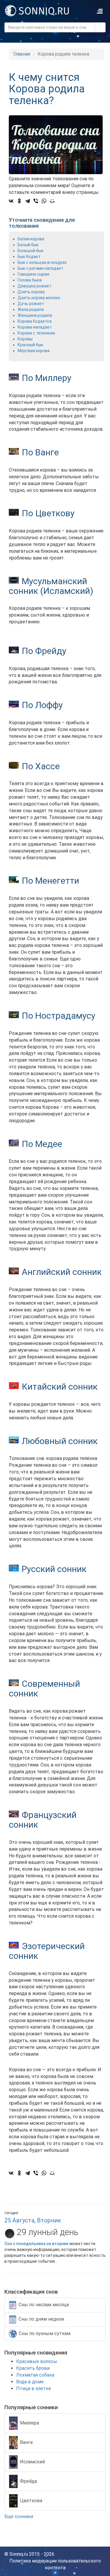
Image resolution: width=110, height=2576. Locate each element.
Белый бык (28, 245)
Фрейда (28, 2481)
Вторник (49, 2220)
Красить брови (33, 2368)
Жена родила (31, 309)
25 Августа (19, 2220)
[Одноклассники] (19, 201)
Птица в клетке (34, 2388)
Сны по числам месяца (44, 2305)
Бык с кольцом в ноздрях (42, 262)
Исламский (32, 2462)
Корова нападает (35, 327)
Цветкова (31, 2501)
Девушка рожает (34, 286)
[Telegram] (28, 201)
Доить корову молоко (39, 298)
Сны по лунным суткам (45, 2333)
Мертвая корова (34, 351)
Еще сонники (19, 2516)
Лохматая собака (35, 2375)
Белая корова (31, 239)
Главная (22, 54)
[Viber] (36, 201)
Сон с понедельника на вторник (37, 2244)
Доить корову (31, 292)
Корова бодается (35, 321)
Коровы (25, 339)
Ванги (26, 2442)
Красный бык (30, 345)
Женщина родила (35, 315)
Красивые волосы (37, 2361)
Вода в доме (30, 2382)
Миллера (29, 2423)
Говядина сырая (33, 274)
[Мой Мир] (52, 201)
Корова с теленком (36, 333)
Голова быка (30, 280)
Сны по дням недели (41, 2319)
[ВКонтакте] (11, 201)
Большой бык (31, 251)
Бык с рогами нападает (40, 268)
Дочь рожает (31, 304)
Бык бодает (29, 257)
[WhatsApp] (44, 201)
